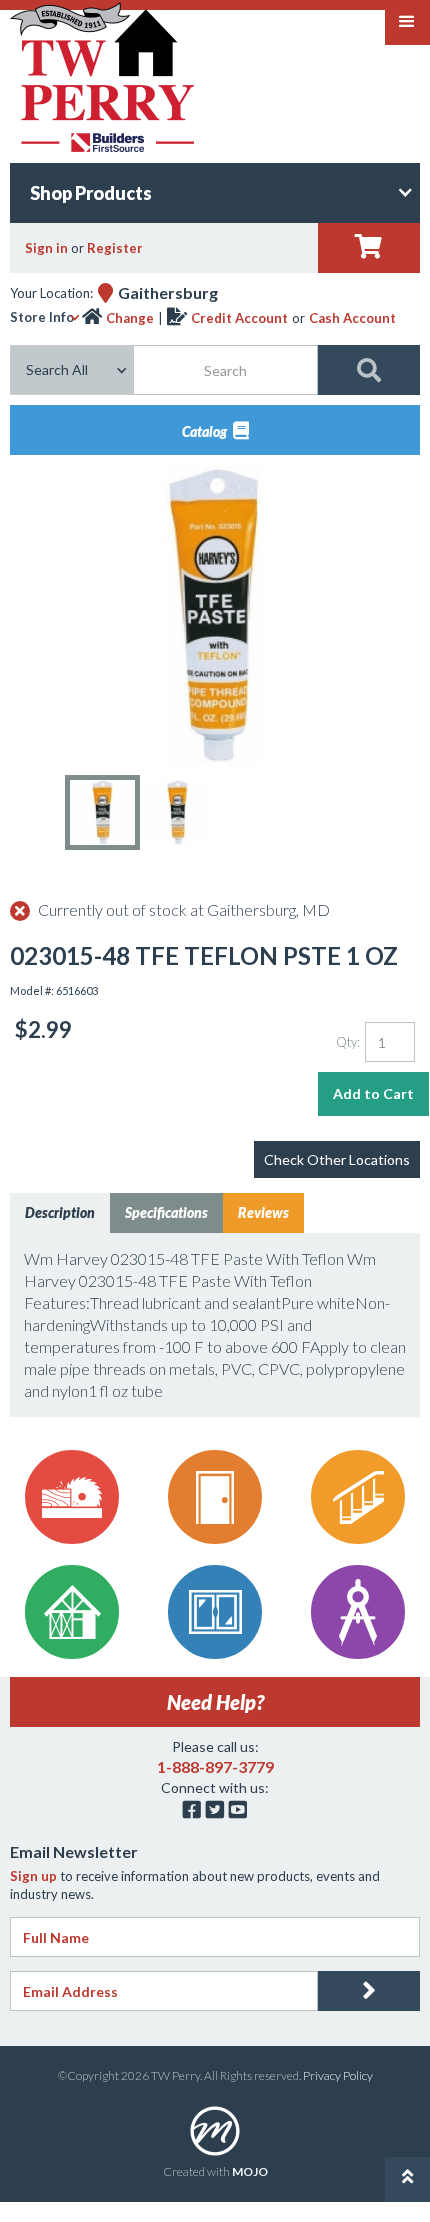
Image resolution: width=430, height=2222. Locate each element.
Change (130, 318)
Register (115, 248)
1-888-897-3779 (215, 1766)
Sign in (46, 248)
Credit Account (239, 318)
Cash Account (352, 318)
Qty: (348, 1042)
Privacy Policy (338, 2075)
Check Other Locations (337, 1159)
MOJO (250, 2171)
